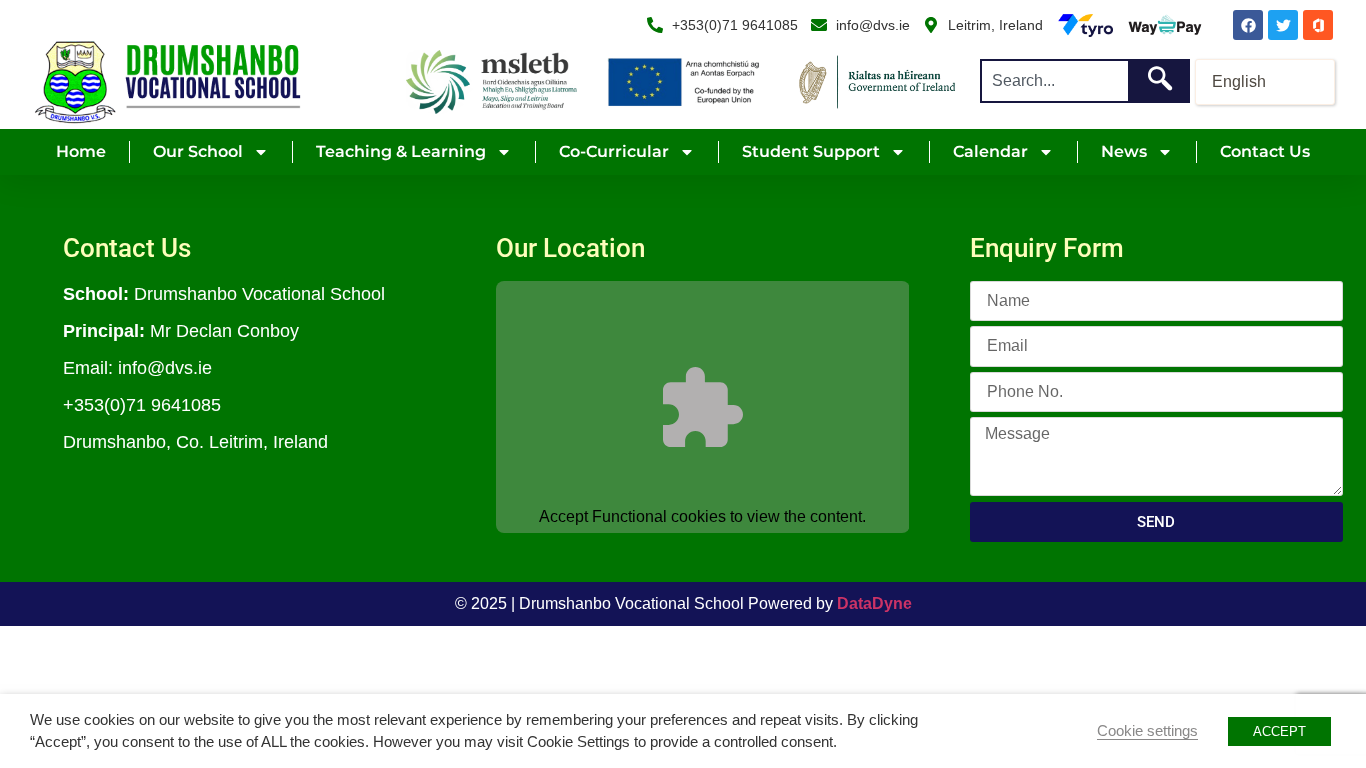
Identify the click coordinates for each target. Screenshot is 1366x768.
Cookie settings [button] (1147, 731)
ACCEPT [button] (1279, 731)
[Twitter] (1283, 25)
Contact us (1265, 151)
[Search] (1159, 81)
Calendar (990, 151)
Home (81, 151)
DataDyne (874, 603)
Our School (198, 151)
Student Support (811, 151)
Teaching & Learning (401, 151)
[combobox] (1054, 81)
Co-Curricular (614, 151)
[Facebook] (1248, 25)
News (1124, 151)
